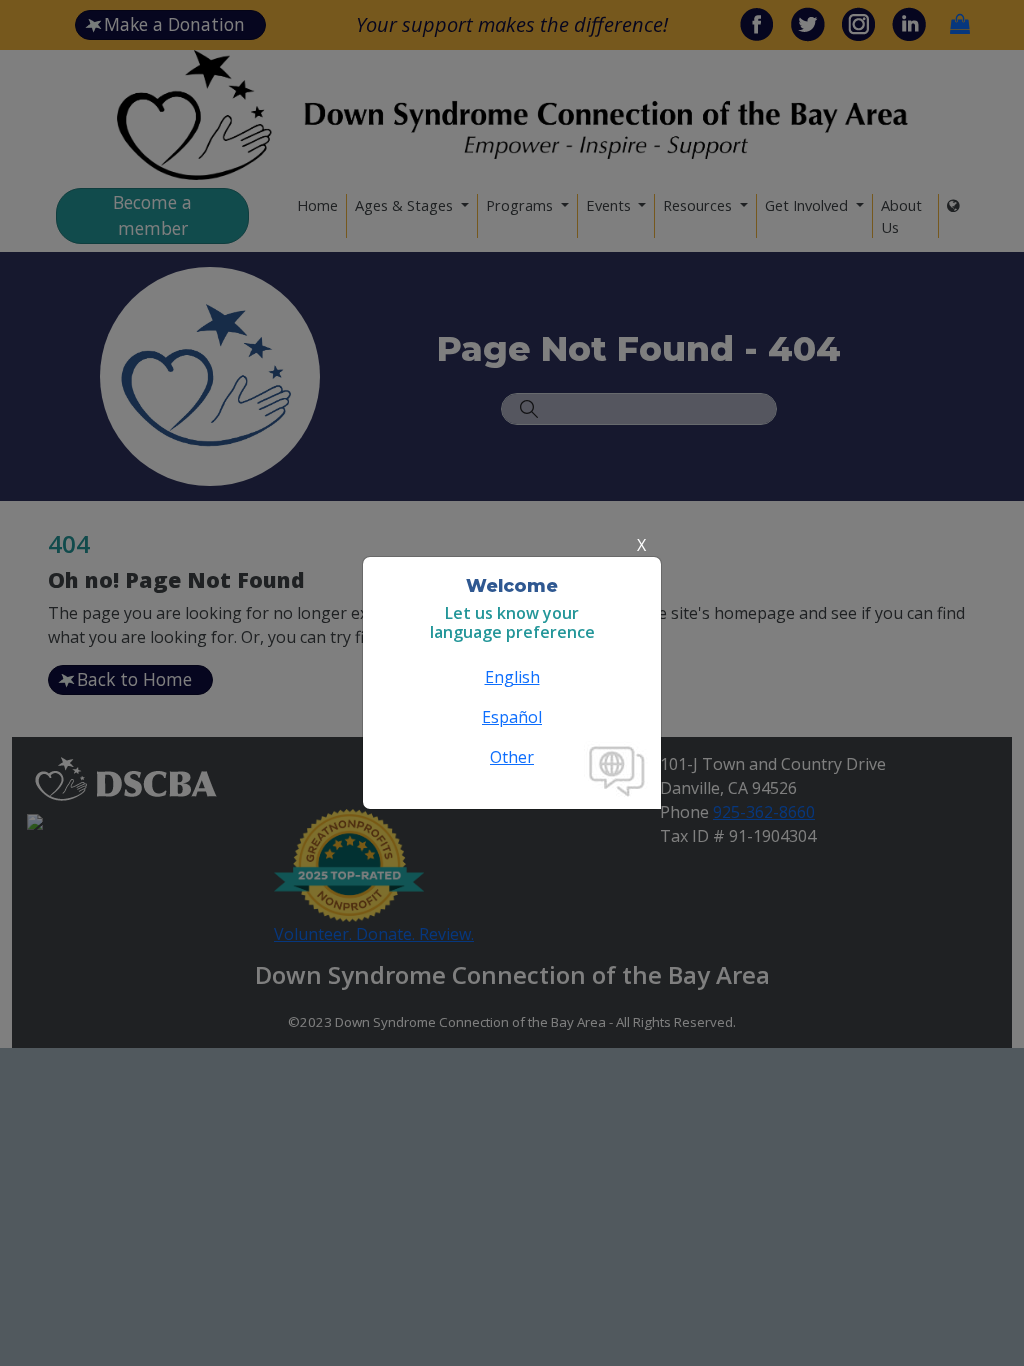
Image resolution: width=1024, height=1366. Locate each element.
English (512, 677)
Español (512, 717)
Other (512, 757)
